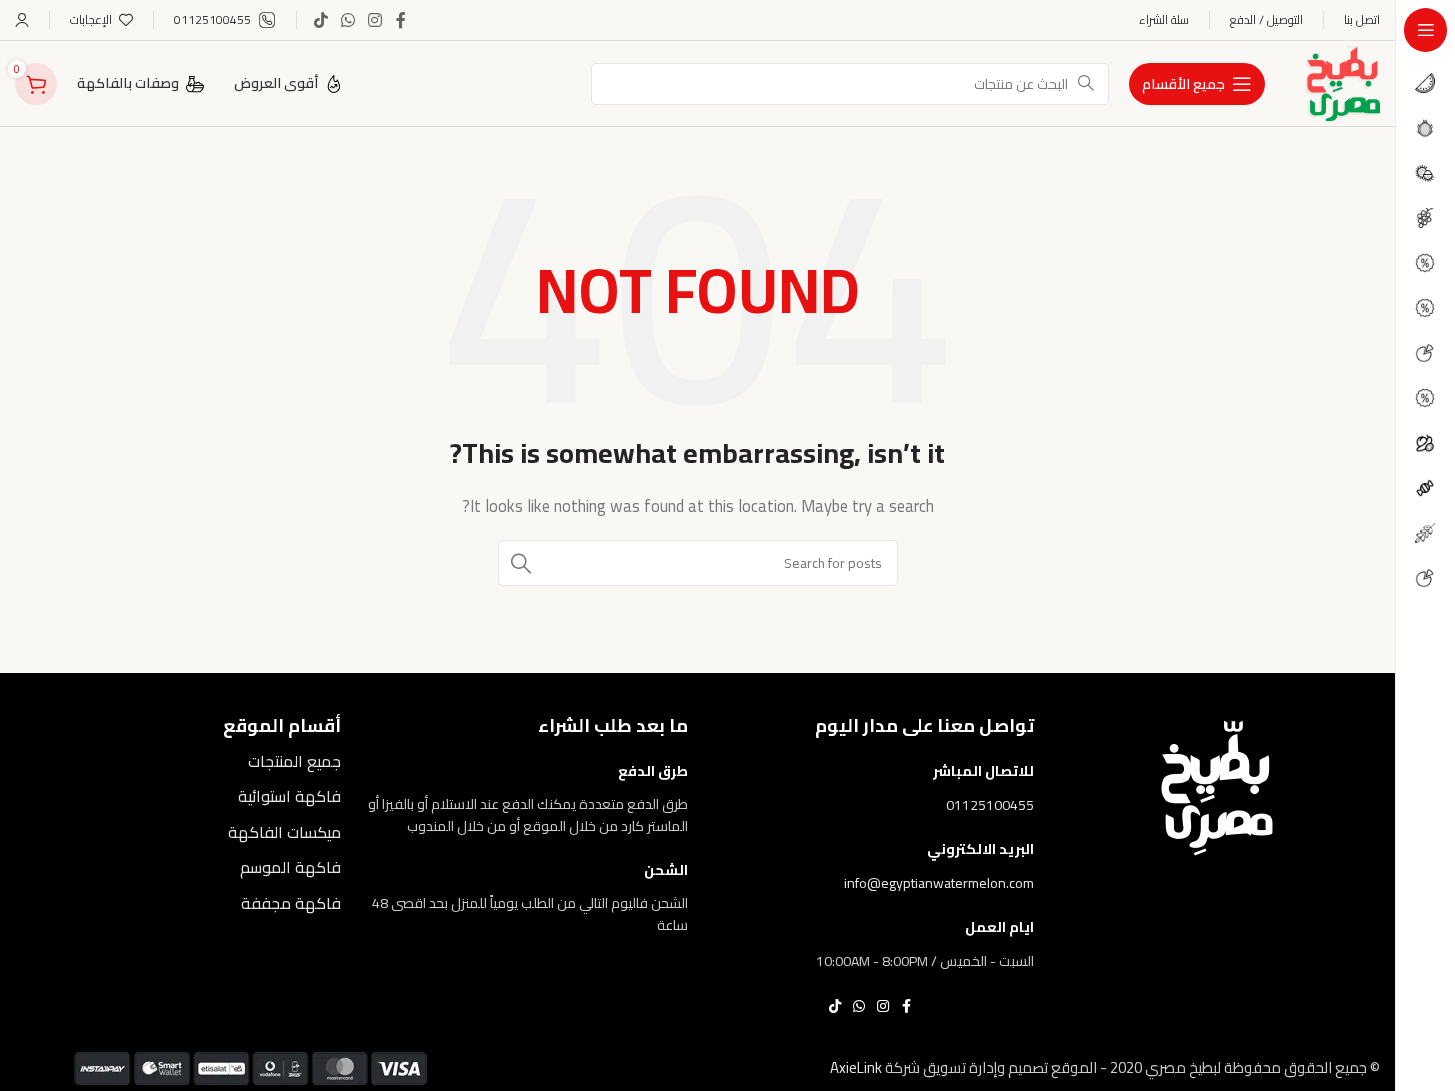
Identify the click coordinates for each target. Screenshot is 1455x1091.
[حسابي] (22, 20)
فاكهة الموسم (290, 867)
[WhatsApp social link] (347, 20)
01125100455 (990, 805)
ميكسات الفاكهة (284, 832)
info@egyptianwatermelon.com (939, 883)
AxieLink (856, 1067)
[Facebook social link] (401, 20)
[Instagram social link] (375, 20)
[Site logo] (1342, 81)
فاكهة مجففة (291, 903)
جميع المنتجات (294, 761)
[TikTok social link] (320, 20)
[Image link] (1217, 785)
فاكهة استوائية (289, 796)
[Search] (521, 563)
